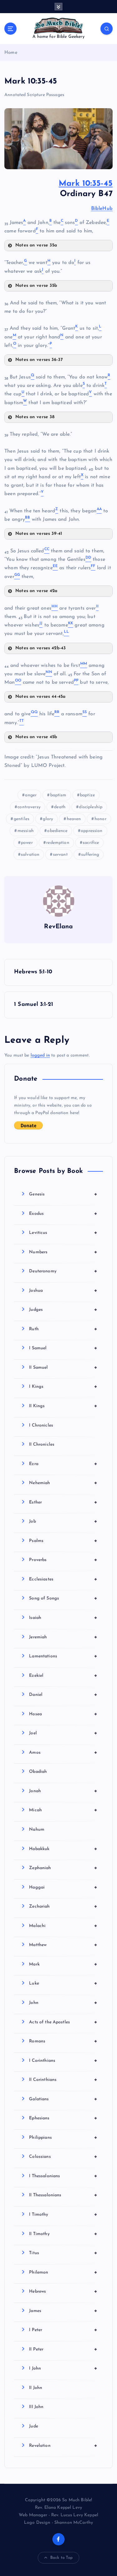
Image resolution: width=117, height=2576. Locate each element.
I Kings (63, 1387)
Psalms (63, 1541)
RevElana (58, 927)
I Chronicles (41, 1425)
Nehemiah (63, 1483)
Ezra (63, 1464)
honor (100, 819)
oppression (92, 831)
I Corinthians (63, 2061)
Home (11, 53)
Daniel (63, 1695)
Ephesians (63, 2118)
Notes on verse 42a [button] (37, 591)
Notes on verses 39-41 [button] (39, 534)
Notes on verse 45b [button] (36, 737)
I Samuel (63, 1348)
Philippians (63, 2137)
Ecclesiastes (63, 1579)
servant (60, 855)
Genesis (63, 1194)
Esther (63, 1502)
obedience (57, 831)
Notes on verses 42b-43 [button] (41, 648)
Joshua (63, 1291)
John (63, 2003)
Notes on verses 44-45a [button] (40, 697)
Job (63, 1521)
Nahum (37, 1830)
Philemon (63, 2272)
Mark (63, 1964)
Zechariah (63, 1906)
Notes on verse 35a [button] (36, 245)
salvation (30, 855)
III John (36, 2407)
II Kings (63, 1406)
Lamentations (63, 1656)
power (27, 843)
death (60, 807)
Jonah (63, 1791)
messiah (26, 831)
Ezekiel (63, 1676)
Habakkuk (63, 1849)
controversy (29, 807)
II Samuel (63, 1367)
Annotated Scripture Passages (34, 95)
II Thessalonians (63, 2195)
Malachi (63, 1926)
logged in (40, 1055)
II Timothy (63, 2234)
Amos (63, 1752)
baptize (87, 795)
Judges (63, 1310)
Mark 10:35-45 (86, 184)
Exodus (63, 1214)
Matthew (63, 1945)
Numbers (63, 1252)
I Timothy (63, 2214)
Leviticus (63, 1233)
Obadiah (38, 1772)
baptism (58, 795)
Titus (63, 2253)
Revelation (63, 2446)
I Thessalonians (63, 2176)
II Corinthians (63, 2080)
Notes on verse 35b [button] (36, 286)
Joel (63, 1733)
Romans (63, 2041)
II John (36, 2388)
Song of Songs (63, 1598)
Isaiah (63, 1618)
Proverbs (63, 1560)
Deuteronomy (63, 1271)
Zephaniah (63, 1868)
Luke (63, 1983)
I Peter (63, 2330)
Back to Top (62, 2558)
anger (31, 795)
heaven (74, 819)
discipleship (91, 807)
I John (63, 2368)
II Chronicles (42, 1445)
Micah (63, 1810)
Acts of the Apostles (63, 2022)
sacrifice (91, 843)
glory (48, 819)
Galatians (63, 2099)
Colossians (63, 2157)
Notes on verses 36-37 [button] (39, 360)
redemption (58, 843)
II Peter (63, 2349)
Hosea (63, 1714)
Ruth (63, 1329)
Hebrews (63, 2291)
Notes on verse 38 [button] (35, 417)
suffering (90, 855)
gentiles (22, 819)
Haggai (63, 1887)
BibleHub (102, 209)
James (63, 2311)
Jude (34, 2426)
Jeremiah (63, 1637)
